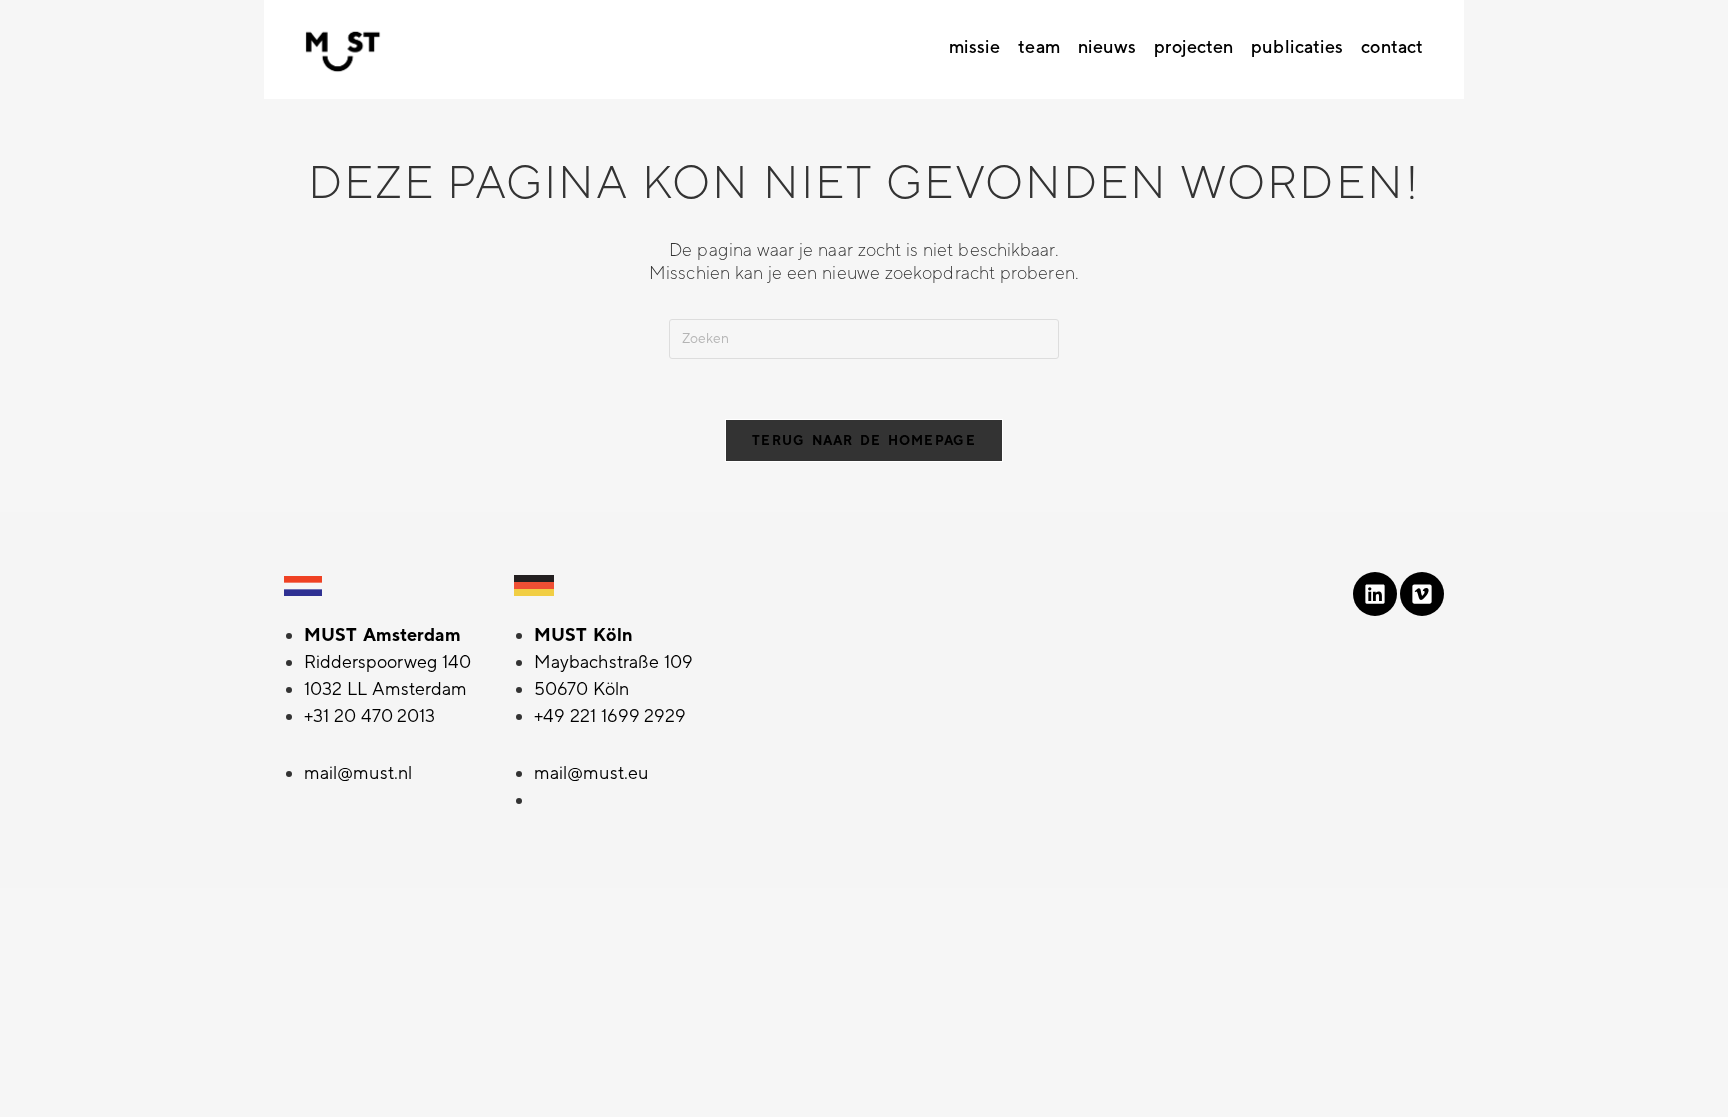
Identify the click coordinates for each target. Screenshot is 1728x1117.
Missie (975, 47)
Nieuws (1107, 47)
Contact (1392, 47)
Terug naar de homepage (864, 440)
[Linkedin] (1375, 594)
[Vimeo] (1422, 594)
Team (1038, 47)
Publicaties (1297, 47)
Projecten (1193, 47)
